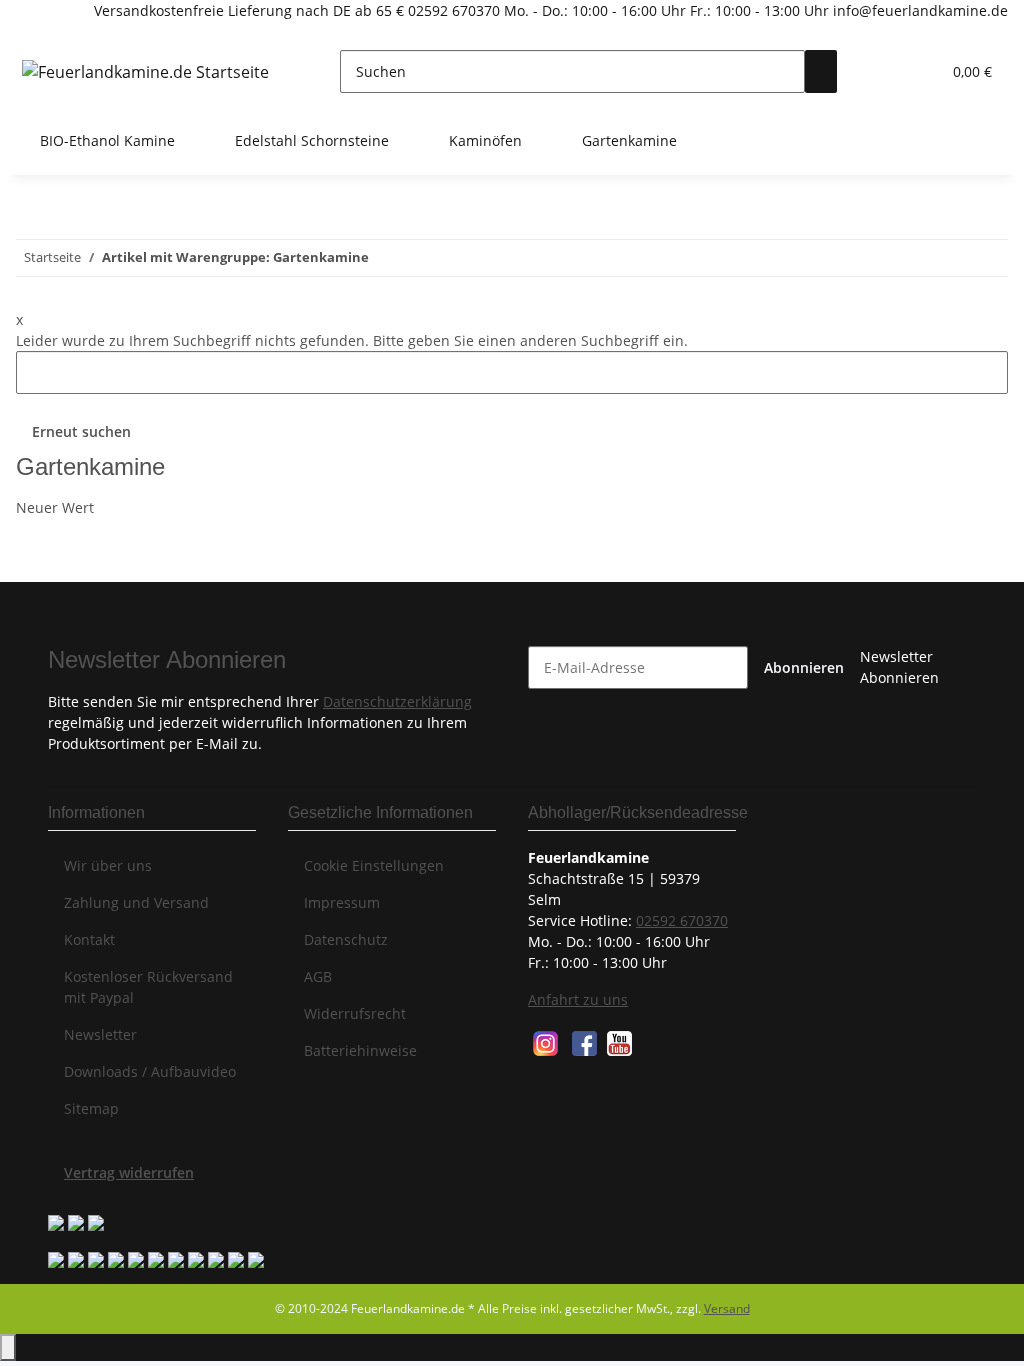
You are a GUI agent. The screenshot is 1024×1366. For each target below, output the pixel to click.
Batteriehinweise (360, 1050)
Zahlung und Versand (136, 902)
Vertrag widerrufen (129, 1172)
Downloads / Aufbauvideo (150, 1071)
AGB (318, 976)
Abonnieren (804, 667)
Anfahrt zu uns (578, 999)
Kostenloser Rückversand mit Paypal (148, 987)
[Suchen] (821, 71)
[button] (885, 71)
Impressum (342, 902)
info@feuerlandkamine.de (918, 10)
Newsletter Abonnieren (899, 667)
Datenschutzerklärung (397, 701)
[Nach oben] (8, 1347)
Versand (727, 1308)
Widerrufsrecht (355, 1013)
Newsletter (100, 1034)
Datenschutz (346, 939)
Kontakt (89, 939)
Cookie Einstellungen (374, 865)
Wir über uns (108, 865)
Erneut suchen (81, 431)
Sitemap (91, 1108)
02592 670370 (454, 10)
